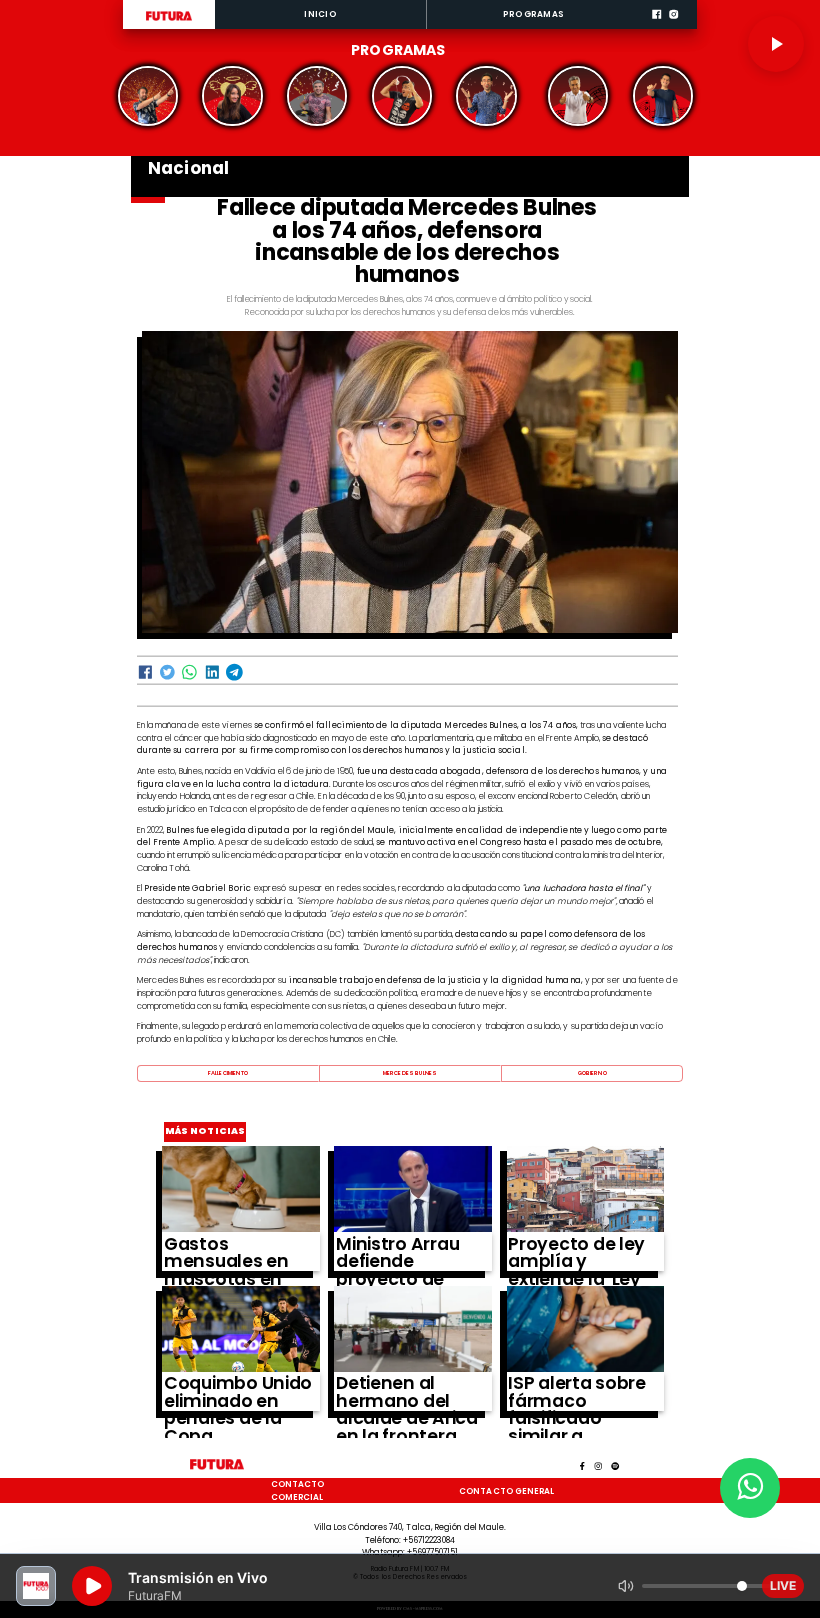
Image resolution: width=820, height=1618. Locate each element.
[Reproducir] (776, 44)
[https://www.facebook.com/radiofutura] (656, 27)
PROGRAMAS (533, 14)
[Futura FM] (148, 96)
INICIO (320, 14)
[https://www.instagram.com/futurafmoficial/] (673, 27)
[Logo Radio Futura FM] (169, 21)
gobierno (592, 1073)
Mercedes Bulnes (410, 1073)
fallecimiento (228, 1073)
